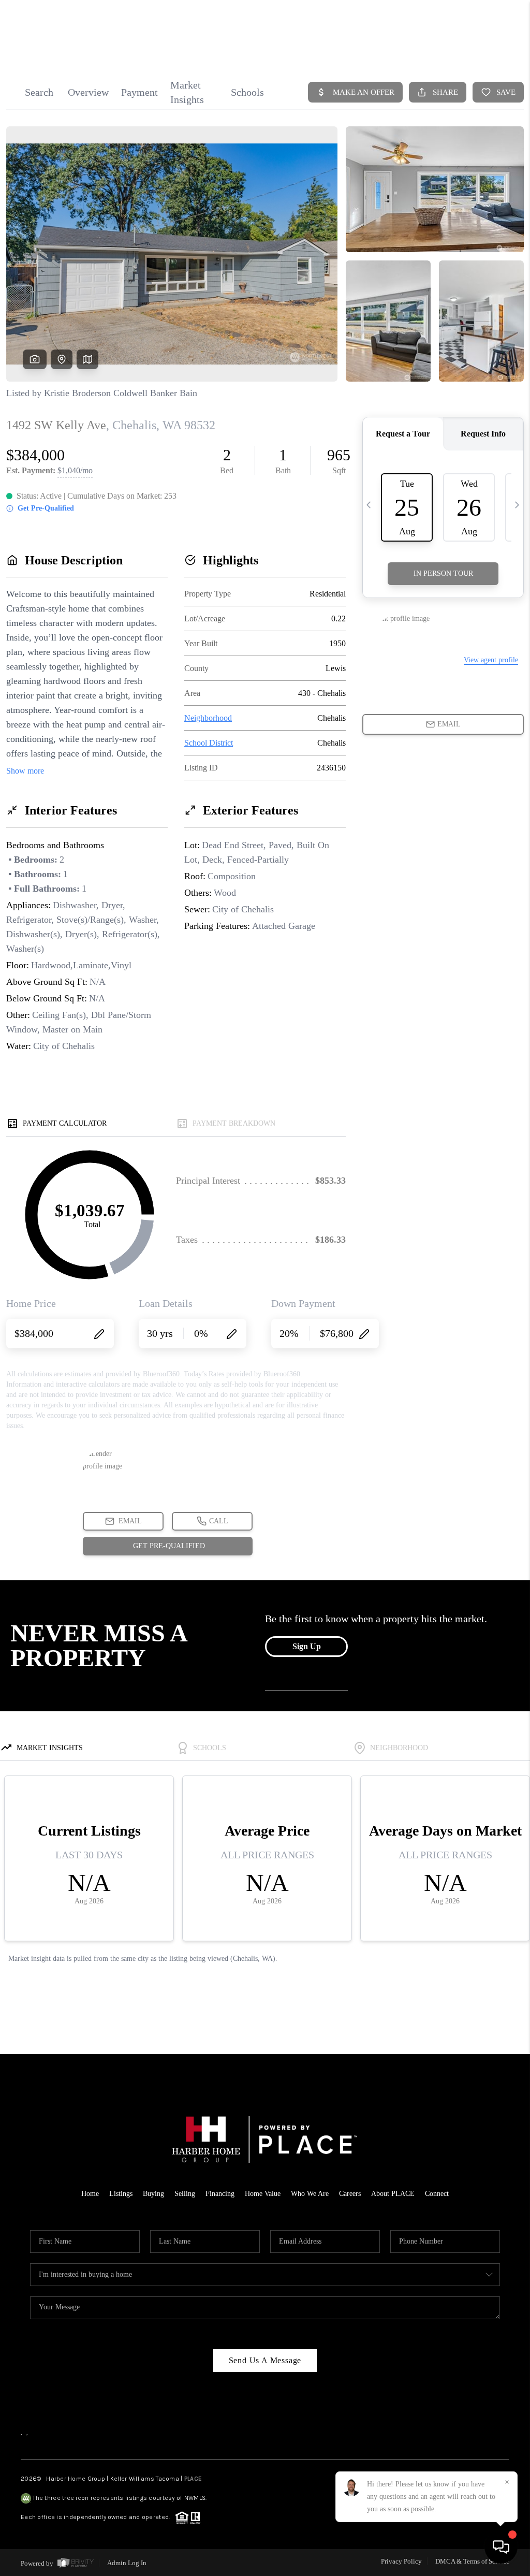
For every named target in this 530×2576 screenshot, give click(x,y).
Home (90, 2194)
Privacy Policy (401, 2561)
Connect (437, 2194)
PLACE (193, 2479)
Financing (220, 2194)
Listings (121, 2194)
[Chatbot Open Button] (501, 2547)
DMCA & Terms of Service (472, 2561)
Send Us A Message (265, 2360)
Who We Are (310, 2194)
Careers (350, 2194)
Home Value (263, 2194)
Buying (153, 2194)
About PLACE (393, 2194)
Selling (185, 2194)
